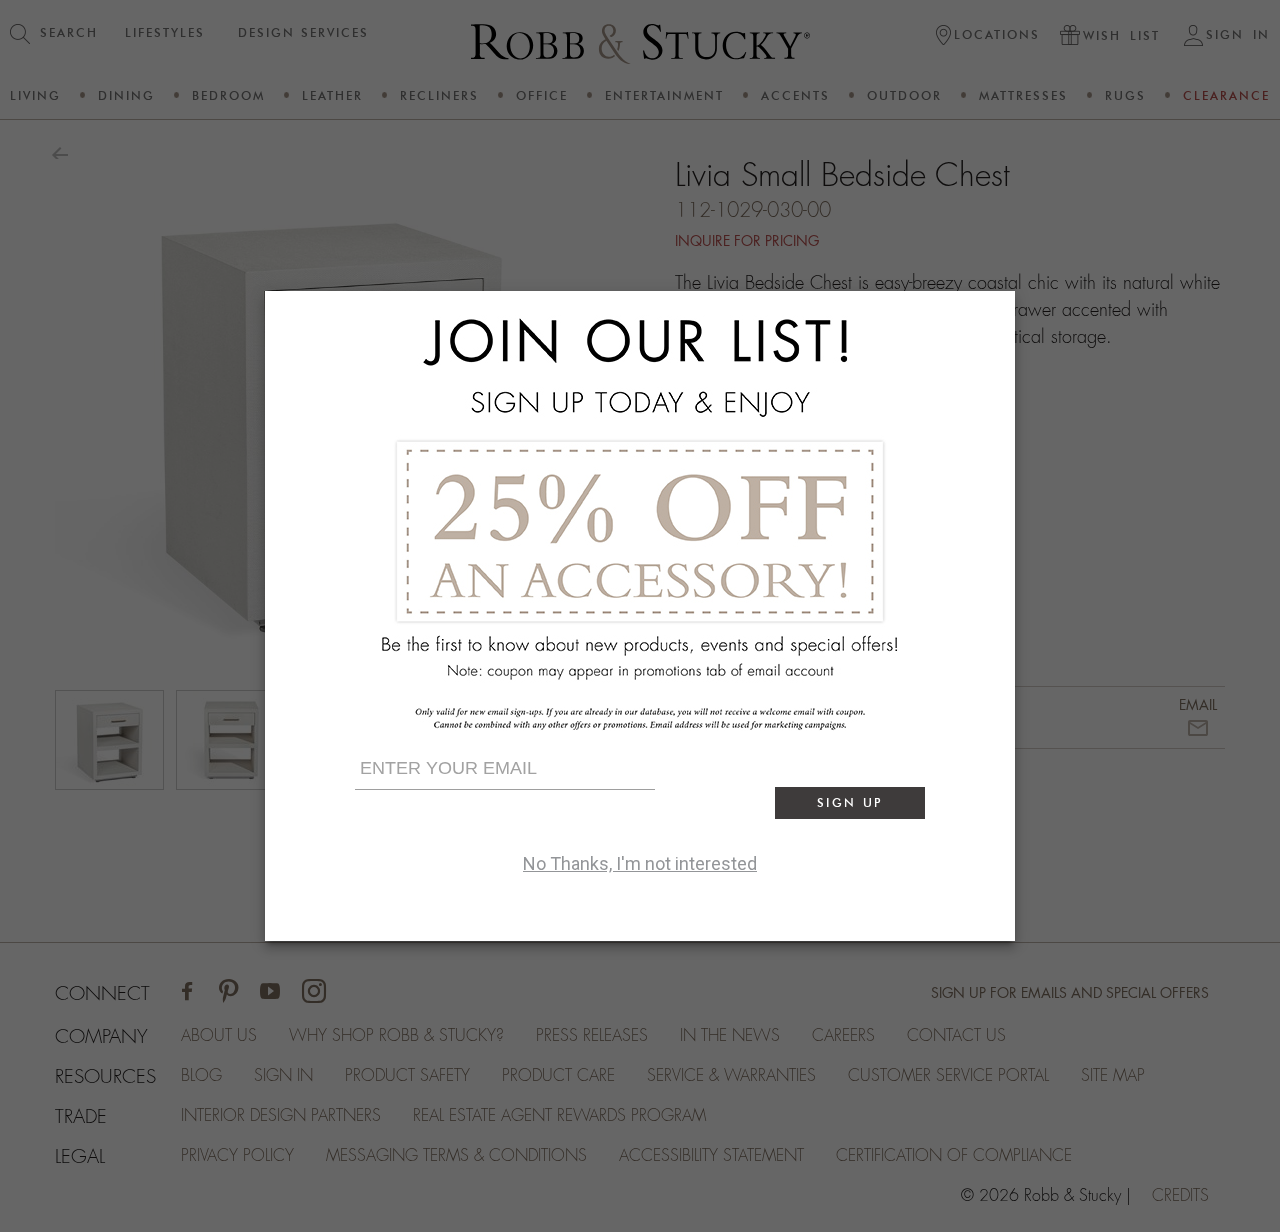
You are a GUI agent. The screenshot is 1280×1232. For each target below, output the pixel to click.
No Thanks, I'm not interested (640, 863)
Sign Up (850, 802)
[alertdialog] (640, 616)
